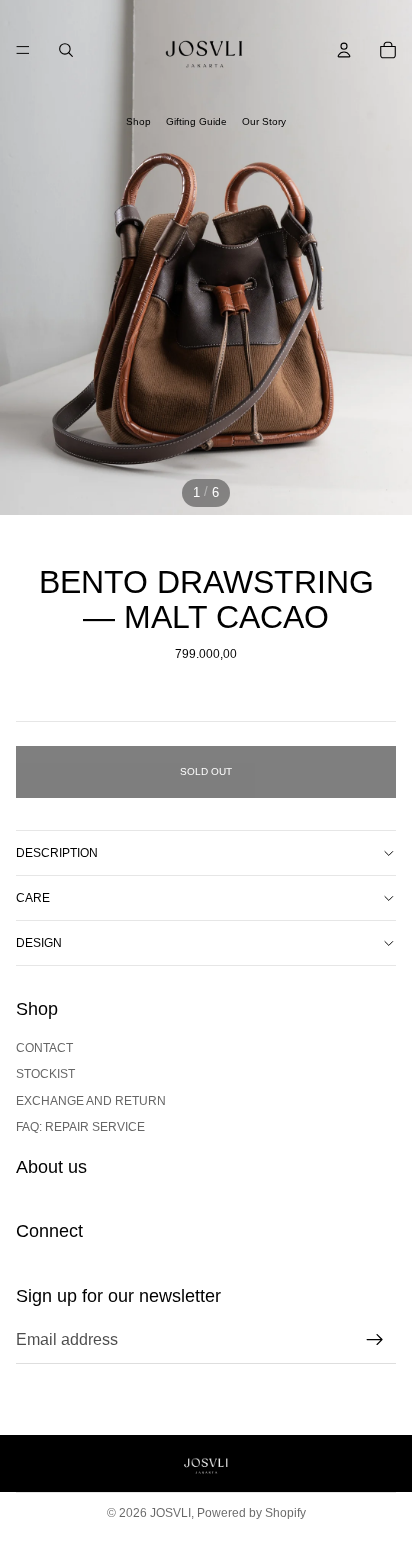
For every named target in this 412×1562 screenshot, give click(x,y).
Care (33, 898)
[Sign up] (375, 1340)
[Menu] (23, 50)
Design (39, 943)
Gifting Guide (196, 121)
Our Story (264, 121)
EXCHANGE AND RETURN (91, 1101)
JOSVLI (170, 1513)
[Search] (66, 50)
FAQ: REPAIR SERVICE (80, 1127)
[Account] (344, 50)
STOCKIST (45, 1074)
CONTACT (44, 1048)
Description (57, 853)
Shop (138, 121)
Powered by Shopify (251, 1513)
